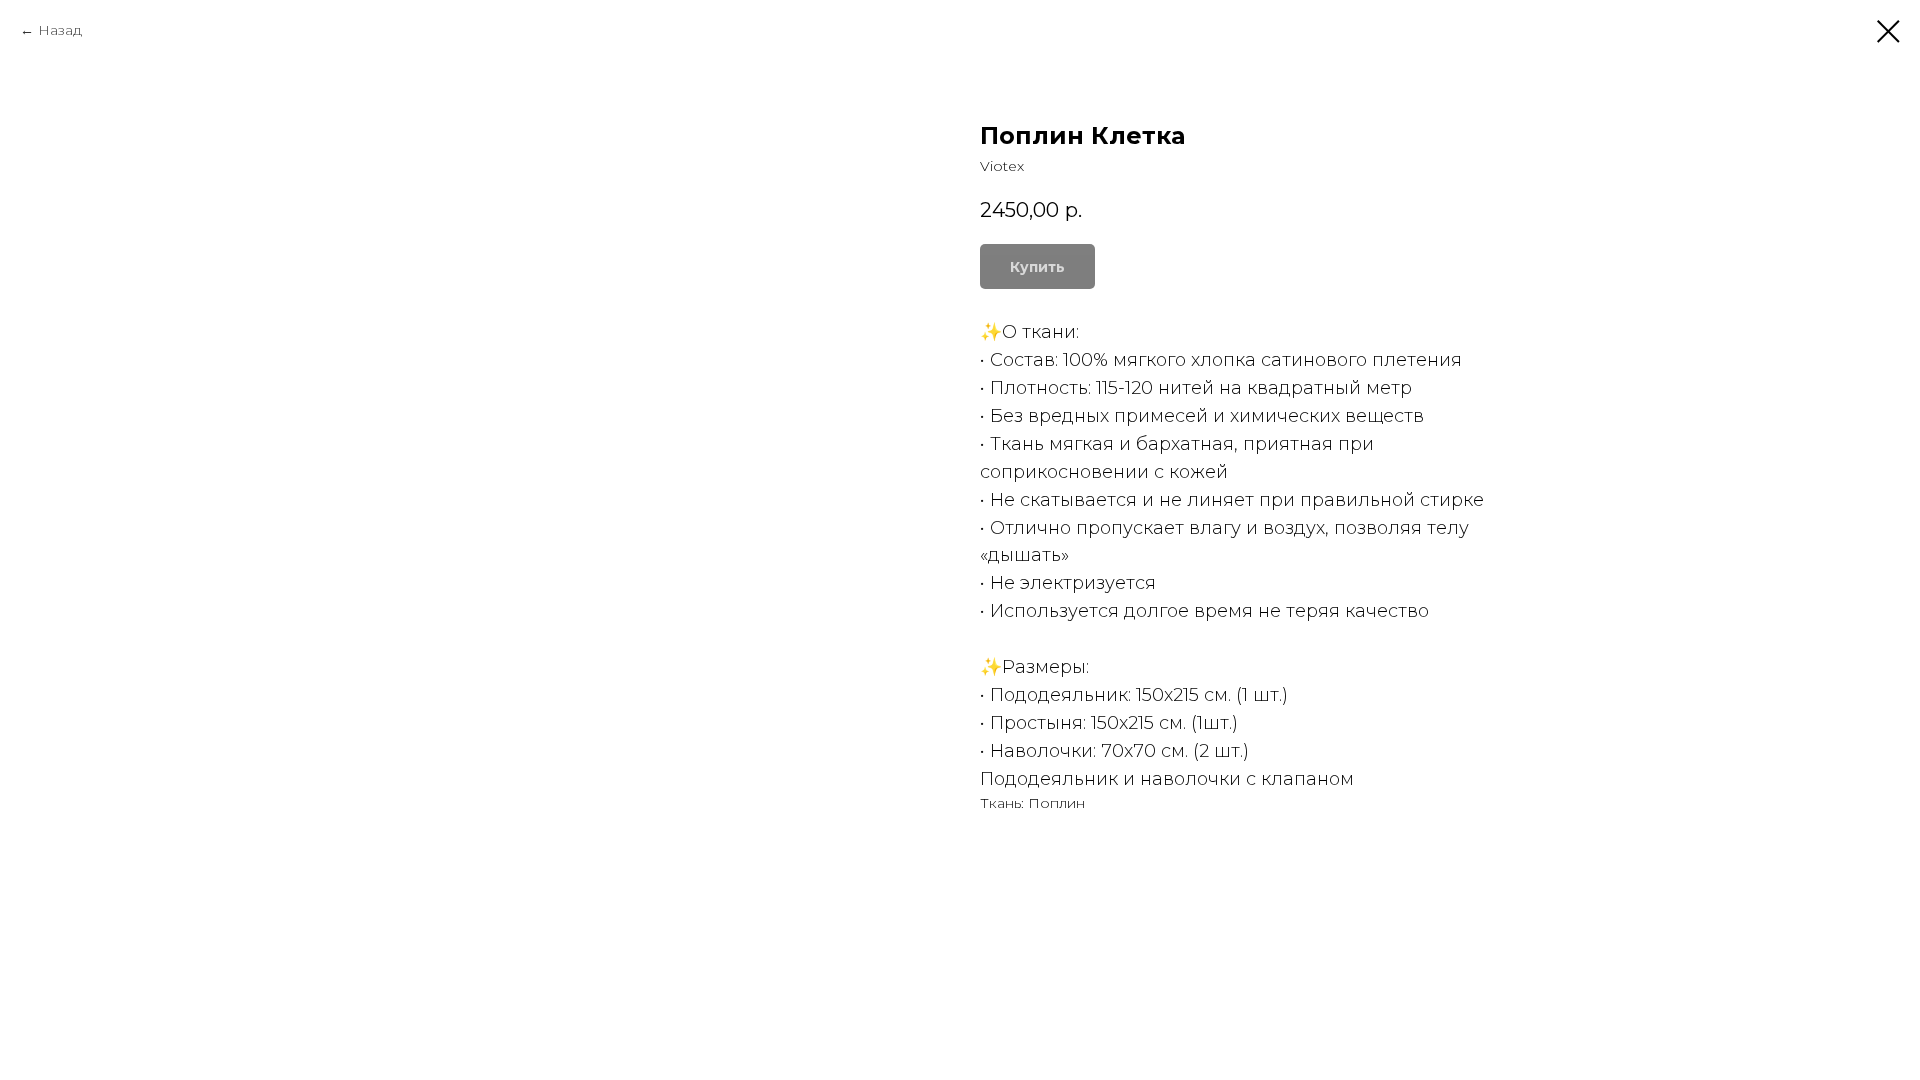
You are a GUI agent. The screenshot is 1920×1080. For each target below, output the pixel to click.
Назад (60, 30)
